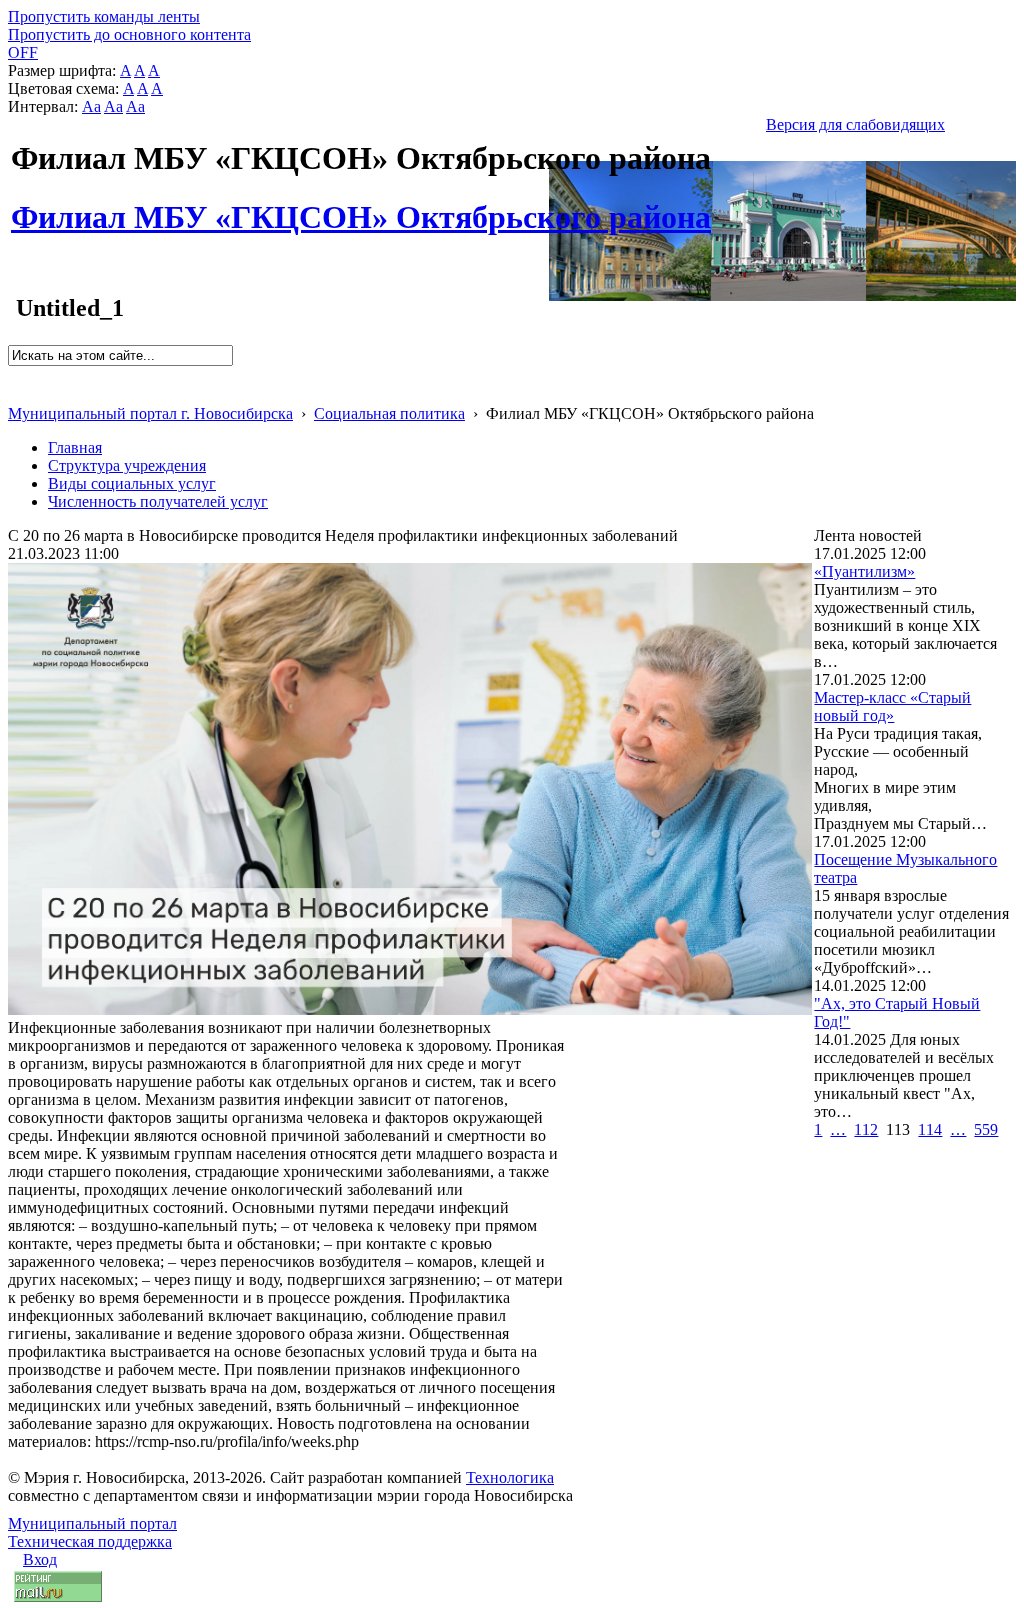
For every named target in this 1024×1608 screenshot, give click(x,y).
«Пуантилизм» (864, 571)
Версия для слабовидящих (855, 124)
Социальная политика (389, 413)
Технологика (510, 1477)
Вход (40, 1559)
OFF (23, 52)
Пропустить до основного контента (129, 34)
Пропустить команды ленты (104, 16)
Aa (91, 106)
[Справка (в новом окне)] (16, 392)
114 (930, 1129)
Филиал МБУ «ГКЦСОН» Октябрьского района (361, 206)
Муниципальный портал (92, 1523)
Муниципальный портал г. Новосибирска (150, 413)
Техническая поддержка (90, 1541)
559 (986, 1129)
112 (866, 1129)
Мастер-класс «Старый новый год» (892, 706)
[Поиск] (14, 374)
